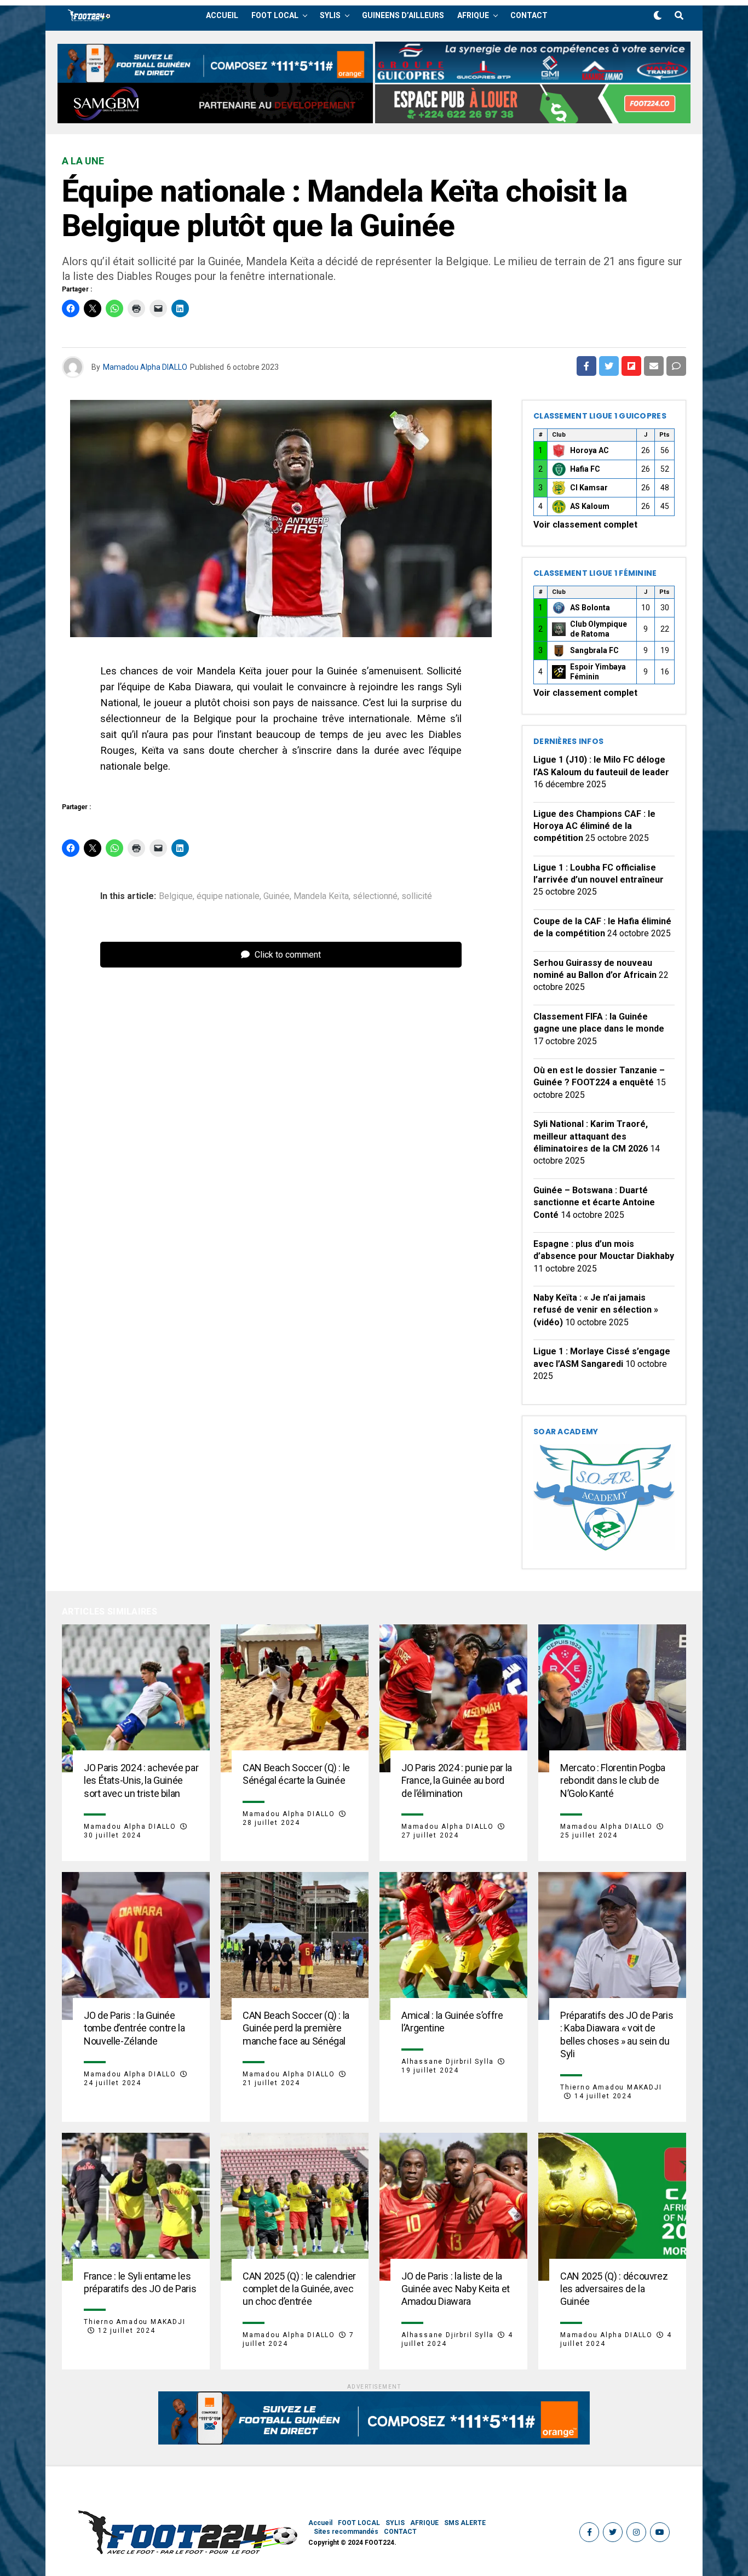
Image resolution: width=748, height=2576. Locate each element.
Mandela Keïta (321, 896)
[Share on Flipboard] (631, 366)
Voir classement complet (585, 525)
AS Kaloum (590, 506)
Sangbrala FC (594, 650)
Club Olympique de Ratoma (599, 629)
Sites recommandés (346, 2532)
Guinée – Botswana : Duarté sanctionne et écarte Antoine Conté (594, 1203)
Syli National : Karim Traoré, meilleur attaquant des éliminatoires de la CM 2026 (591, 1136)
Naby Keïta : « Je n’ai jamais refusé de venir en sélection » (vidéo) (596, 1310)
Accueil (222, 15)
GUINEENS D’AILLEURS (403, 15)
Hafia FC (585, 469)
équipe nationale (228, 896)
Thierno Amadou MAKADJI (611, 2087)
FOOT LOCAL (275, 15)
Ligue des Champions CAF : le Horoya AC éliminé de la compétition (594, 826)
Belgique (176, 896)
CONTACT (529, 15)
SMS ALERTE (465, 2523)
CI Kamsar (589, 488)
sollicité (417, 896)
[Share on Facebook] (586, 366)
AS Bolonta (590, 608)
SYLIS (330, 15)
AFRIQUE (473, 15)
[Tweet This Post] (609, 366)
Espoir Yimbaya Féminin (598, 672)
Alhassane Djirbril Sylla (448, 2062)
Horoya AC (589, 450)
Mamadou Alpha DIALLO (145, 367)
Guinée (277, 896)
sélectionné (375, 896)
